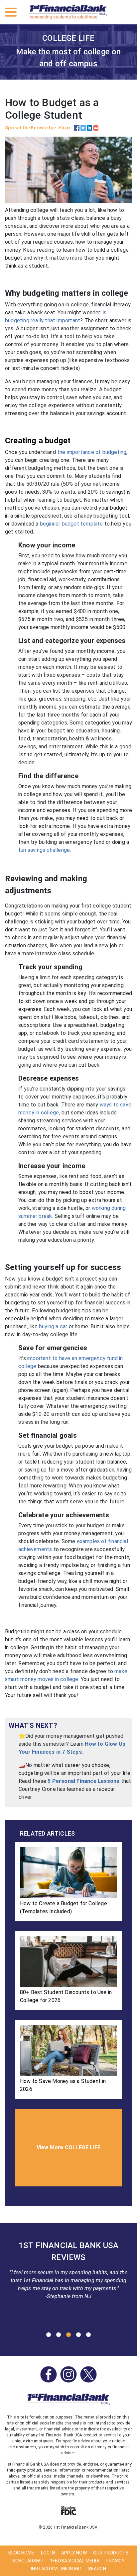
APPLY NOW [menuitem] (74, 2553)
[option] (68, 2273)
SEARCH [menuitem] (97, 2569)
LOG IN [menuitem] (48, 2553)
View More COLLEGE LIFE (68, 2147)
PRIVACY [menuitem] (115, 2561)
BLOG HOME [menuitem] (21, 2553)
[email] (96, 128)
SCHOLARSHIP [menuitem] (28, 2561)
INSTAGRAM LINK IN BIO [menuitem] (56, 2569)
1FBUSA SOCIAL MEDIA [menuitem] (75, 2561)
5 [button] (88, 2335)
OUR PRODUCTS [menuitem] (111, 2553)
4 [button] (78, 2335)
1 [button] (49, 2335)
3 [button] (68, 2335)
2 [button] (59, 2335)
